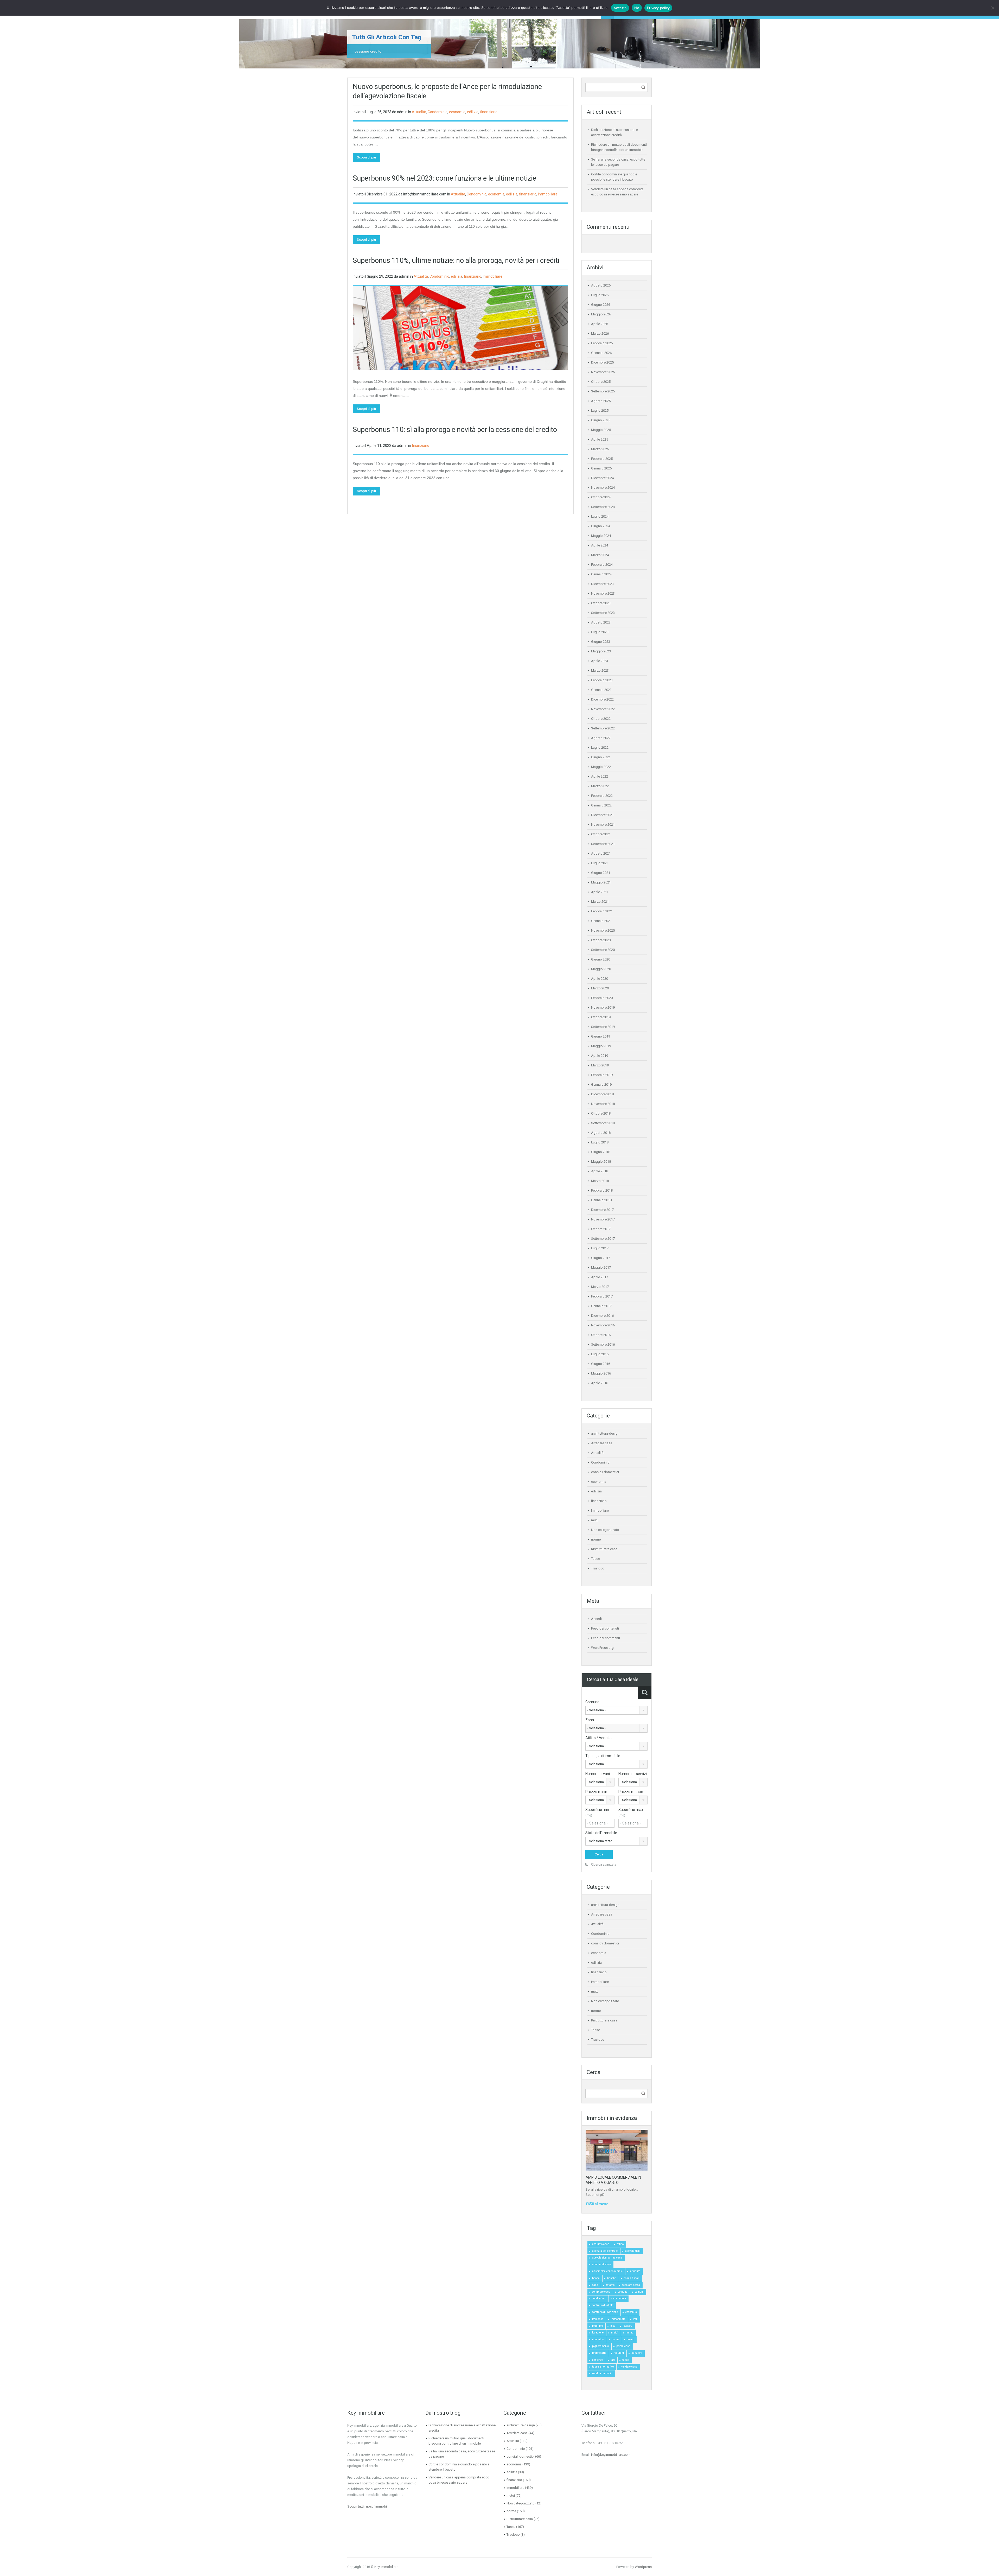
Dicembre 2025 (602, 362)
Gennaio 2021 (601, 921)
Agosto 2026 (601, 285)
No (637, 8)
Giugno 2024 (601, 526)
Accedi (596, 1619)
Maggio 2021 (601, 882)
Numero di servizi (633, 1774)
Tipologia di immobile (603, 1756)
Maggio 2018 (601, 1162)
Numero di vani (598, 1774)
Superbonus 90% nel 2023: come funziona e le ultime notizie (444, 178)
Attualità (419, 112)
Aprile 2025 (600, 439)
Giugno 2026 (601, 305)
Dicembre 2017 (602, 1210)
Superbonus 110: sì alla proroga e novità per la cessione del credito (455, 430)
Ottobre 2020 (601, 940)
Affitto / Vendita (598, 1738)
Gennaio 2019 (601, 1085)
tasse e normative (603, 2367)
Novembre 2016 (603, 1325)
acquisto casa (601, 2244)
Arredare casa (602, 1443)
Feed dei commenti (606, 1638)
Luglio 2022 (600, 748)
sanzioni (637, 2353)
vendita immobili (602, 2373)
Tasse (595, 1559)
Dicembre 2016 (602, 1316)
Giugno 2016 (601, 1364)
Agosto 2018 (601, 1133)
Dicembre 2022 (602, 699)
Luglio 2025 (600, 411)
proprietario (599, 2353)
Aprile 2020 (600, 979)
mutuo (629, 2333)
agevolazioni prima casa (607, 2258)
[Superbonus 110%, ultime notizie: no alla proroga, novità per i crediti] (460, 328)
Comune (592, 1702)
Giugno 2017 (601, 1258)
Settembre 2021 (603, 844)
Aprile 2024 (600, 545)
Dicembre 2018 (602, 1094)
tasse (626, 2360)
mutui (595, 1520)
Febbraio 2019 (602, 1075)
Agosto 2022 (601, 738)
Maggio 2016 (601, 1373)
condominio (599, 2298)
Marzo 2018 (600, 1181)
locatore (627, 2326)
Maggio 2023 (601, 651)
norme (596, 1539)
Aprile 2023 (600, 661)
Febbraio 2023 (602, 680)
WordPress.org (602, 1648)
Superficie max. (631, 1812)
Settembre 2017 (603, 1239)
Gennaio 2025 (601, 468)
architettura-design (605, 1433)
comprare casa (601, 2292)
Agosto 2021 (601, 853)
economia (457, 112)
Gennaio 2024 (601, 574)
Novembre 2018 (603, 1104)
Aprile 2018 (600, 1171)
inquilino (597, 2326)
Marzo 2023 (600, 670)
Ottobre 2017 (601, 1229)
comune (623, 2292)
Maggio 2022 (601, 767)
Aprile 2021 (600, 892)
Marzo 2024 (600, 555)
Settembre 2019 (603, 1027)
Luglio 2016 (600, 1354)
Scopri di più (366, 157)
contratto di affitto (603, 2305)
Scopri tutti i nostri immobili (368, 2506)
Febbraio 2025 (602, 459)
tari (613, 2360)
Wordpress (643, 2567)
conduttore (620, 2298)
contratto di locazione (605, 2312)
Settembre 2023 (603, 613)
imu (635, 2319)
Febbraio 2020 (602, 998)
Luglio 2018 (600, 1142)
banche (612, 2278)
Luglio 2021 (600, 863)
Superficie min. (598, 1812)
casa (595, 2285)
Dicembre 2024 (602, 478)
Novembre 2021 (603, 825)
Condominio (438, 112)
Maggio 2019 (601, 1046)
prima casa (623, 2346)
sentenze (598, 2360)
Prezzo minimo (598, 1792)
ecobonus (631, 2312)
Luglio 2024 (600, 516)
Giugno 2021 (601, 873)
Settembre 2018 (603, 1123)
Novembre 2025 (603, 372)
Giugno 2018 (601, 1152)
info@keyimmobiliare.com (611, 2455)
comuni (639, 2292)
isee (613, 2326)
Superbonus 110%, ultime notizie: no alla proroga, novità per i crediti (456, 260)
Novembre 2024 (603, 488)
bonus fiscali (632, 2278)
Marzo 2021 (600, 902)
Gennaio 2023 (601, 690)
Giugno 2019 (601, 1036)
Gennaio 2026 (601, 353)
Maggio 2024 (601, 536)
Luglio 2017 (600, 1248)
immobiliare (618, 2319)
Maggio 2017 (601, 1267)
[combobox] (616, 1710)
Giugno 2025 (601, 420)
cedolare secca (631, 2285)
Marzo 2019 (600, 1065)
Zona (590, 1720)
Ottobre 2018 (601, 1113)
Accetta (620, 8)
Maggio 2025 (601, 430)
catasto (610, 2285)
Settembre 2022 (603, 728)
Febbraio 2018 (602, 1190)
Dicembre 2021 (602, 815)
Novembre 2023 (603, 593)
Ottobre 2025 (601, 382)
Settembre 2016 (603, 1344)
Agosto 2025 (601, 401)
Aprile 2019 (600, 1056)
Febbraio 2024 (602, 565)
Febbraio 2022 (602, 796)
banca (596, 2278)
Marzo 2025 (600, 449)
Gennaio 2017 (601, 1306)
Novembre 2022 (603, 709)
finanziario (489, 112)
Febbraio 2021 (602, 911)
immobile (598, 2319)
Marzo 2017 (600, 1287)
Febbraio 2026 (602, 343)
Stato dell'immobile (601, 1833)
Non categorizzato (605, 1530)
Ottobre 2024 (601, 497)
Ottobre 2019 (601, 1017)
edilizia (473, 112)
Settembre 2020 (603, 950)
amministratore (601, 2264)
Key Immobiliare (386, 2567)
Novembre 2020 (603, 930)
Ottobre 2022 (601, 719)
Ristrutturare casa (604, 1549)
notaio (630, 2339)
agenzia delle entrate (605, 2251)
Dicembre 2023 (602, 584)
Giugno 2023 (601, 642)
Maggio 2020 (601, 969)
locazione (598, 2333)
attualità (635, 2271)
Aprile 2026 (600, 324)
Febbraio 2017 (602, 1296)
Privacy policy (658, 8)
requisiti (619, 2353)
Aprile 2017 (600, 1277)
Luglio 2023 (600, 632)
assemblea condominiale (607, 2271)
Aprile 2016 (600, 1383)
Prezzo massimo (632, 1792)
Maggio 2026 (601, 314)
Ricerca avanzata (603, 1864)
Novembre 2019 (603, 1007)
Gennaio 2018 (601, 1200)
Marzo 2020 (600, 988)
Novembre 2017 (603, 1219)
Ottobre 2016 (601, 1335)
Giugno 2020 (601, 959)
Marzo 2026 (600, 333)
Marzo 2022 (600, 786)
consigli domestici (605, 1472)
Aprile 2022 (600, 776)
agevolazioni (633, 2251)
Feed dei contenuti (605, 1628)
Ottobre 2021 (601, 834)
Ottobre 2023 (601, 603)
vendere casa (629, 2367)
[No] (992, 8)
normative (598, 2339)
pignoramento (600, 2346)
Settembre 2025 (603, 391)
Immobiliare (548, 194)
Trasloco (598, 1568)
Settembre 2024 (603, 507)
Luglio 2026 (600, 295)
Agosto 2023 (601, 622)
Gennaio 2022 (601, 805)
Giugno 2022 (601, 757)
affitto (620, 2244)
